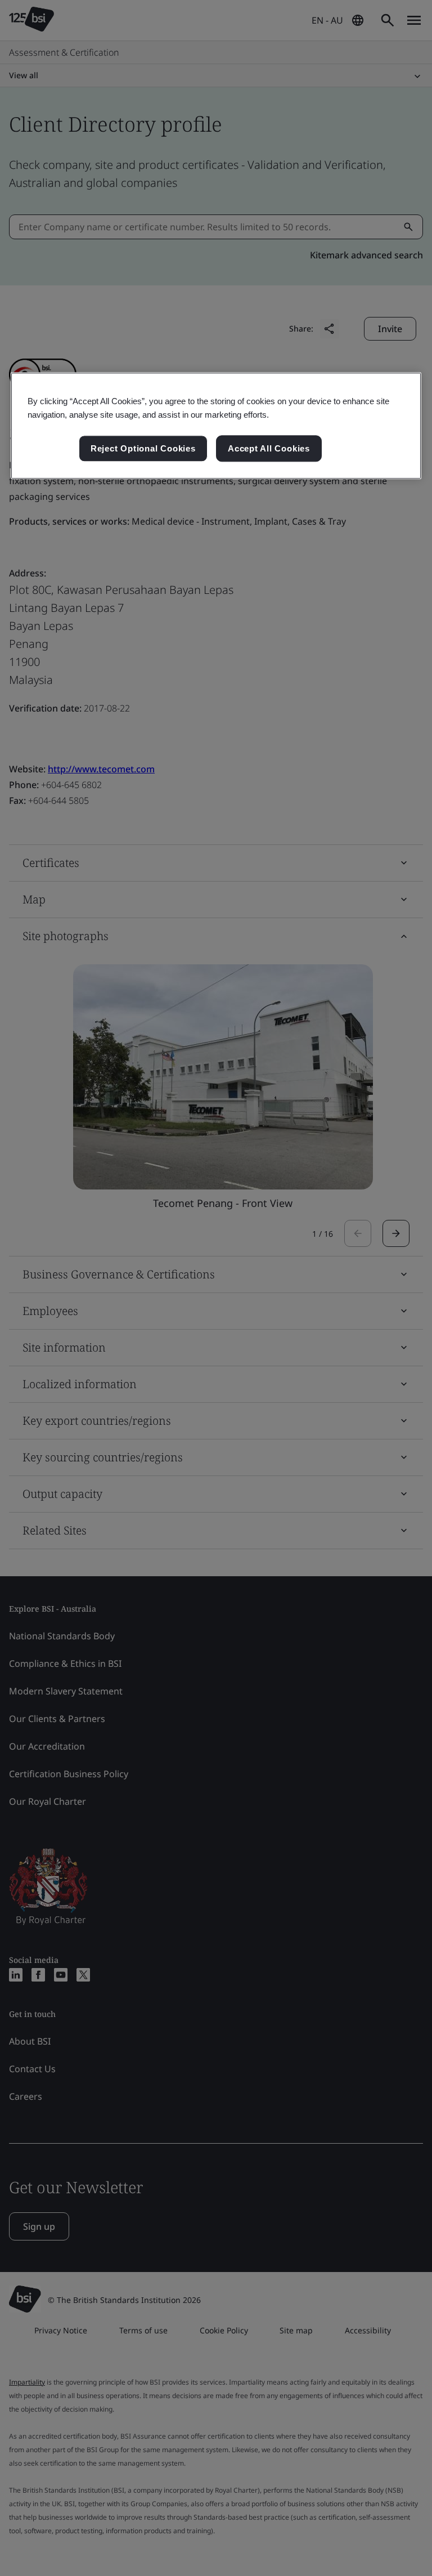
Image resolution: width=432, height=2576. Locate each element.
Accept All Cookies (269, 448)
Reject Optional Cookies (143, 448)
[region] (216, 426)
